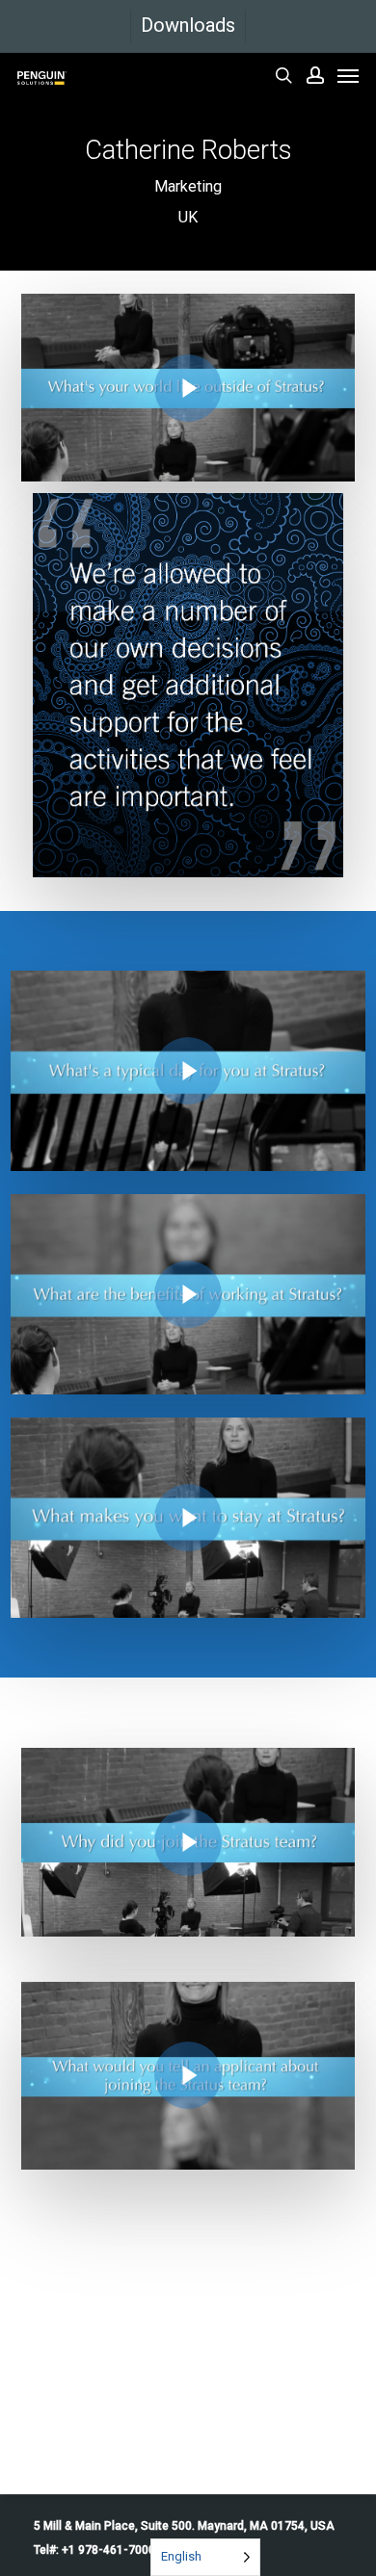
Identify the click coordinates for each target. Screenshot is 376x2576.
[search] (283, 75)
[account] (315, 75)
